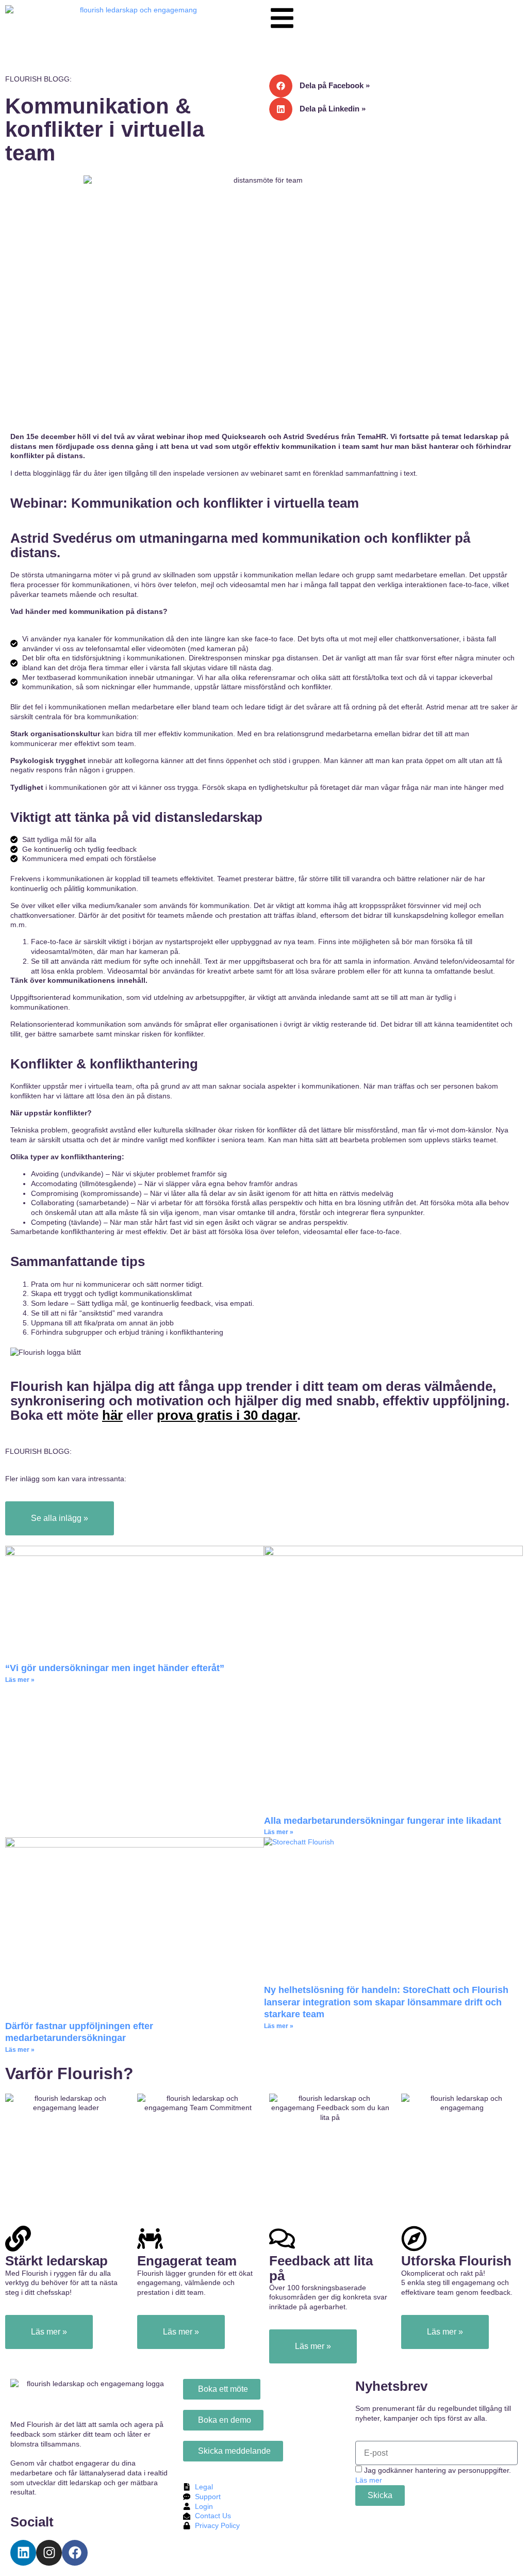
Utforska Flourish (456, 2261)
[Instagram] (49, 2553)
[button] (396, 86)
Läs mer (369, 2480)
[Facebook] (75, 2553)
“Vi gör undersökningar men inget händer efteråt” (115, 1668)
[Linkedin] (23, 2553)
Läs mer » (20, 1680)
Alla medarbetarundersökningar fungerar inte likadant (384, 1821)
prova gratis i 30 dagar (227, 1415)
